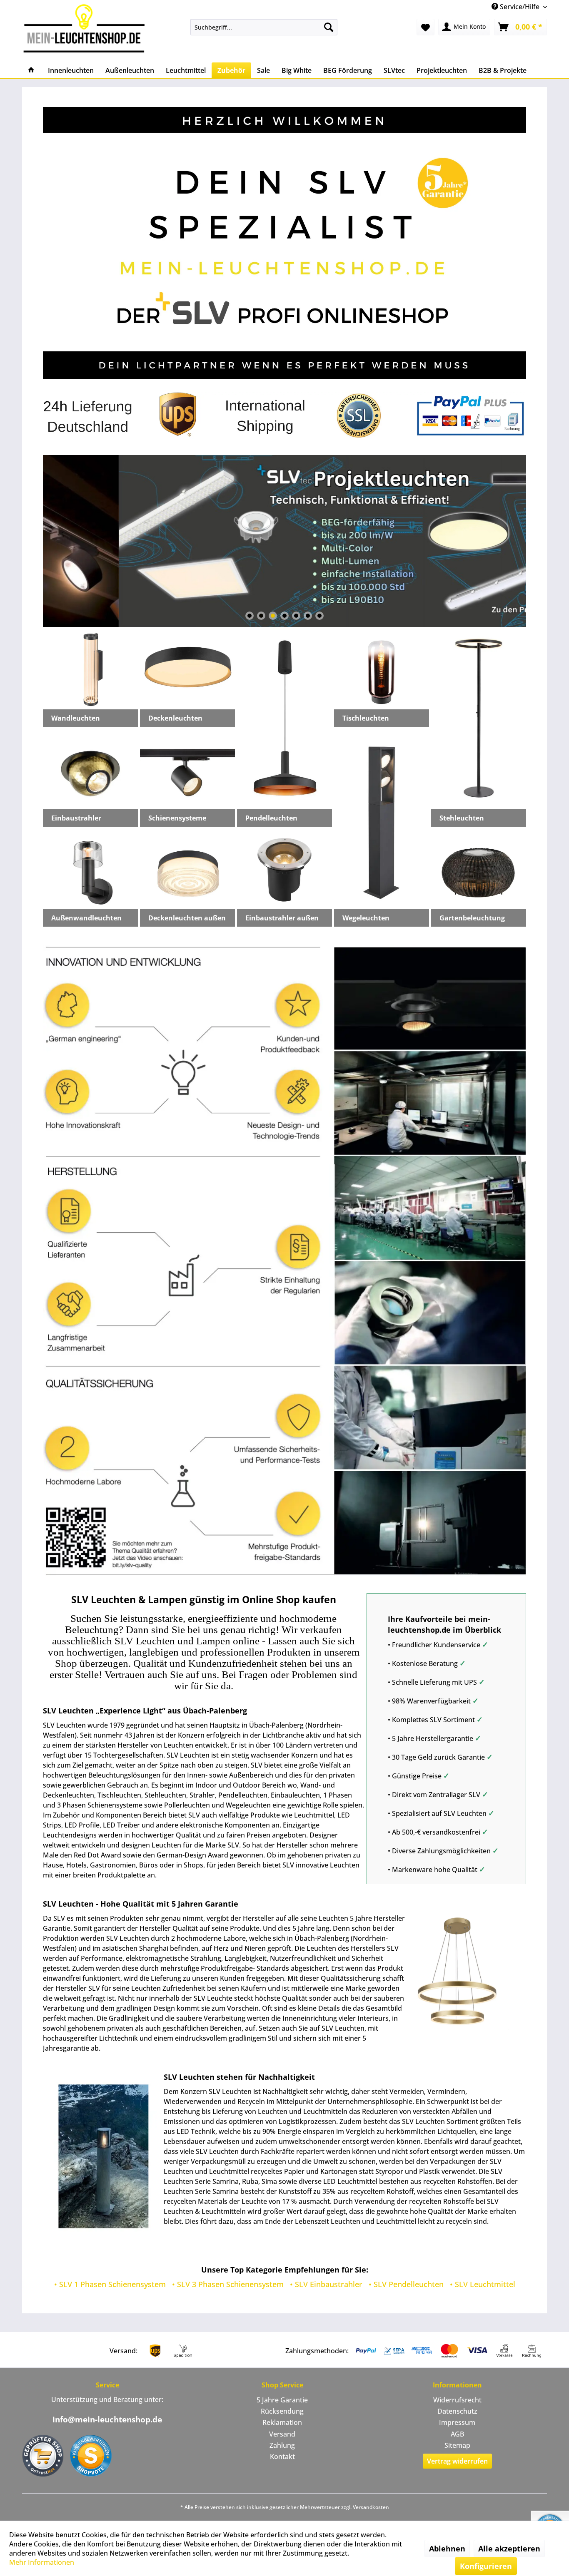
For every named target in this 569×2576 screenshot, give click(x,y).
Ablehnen (447, 2549)
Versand (282, 2434)
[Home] (31, 70)
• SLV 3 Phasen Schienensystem (228, 2284)
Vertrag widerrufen (457, 2461)
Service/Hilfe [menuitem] (520, 7)
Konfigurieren (486, 2566)
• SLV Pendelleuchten (406, 2284)
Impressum (457, 2422)
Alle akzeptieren (509, 2549)
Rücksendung (282, 2411)
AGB (457, 2434)
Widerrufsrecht (457, 2400)
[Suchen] (329, 27)
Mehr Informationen (42, 2562)
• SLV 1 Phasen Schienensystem (110, 2284)
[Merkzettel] (426, 27)
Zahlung (282, 2445)
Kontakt (282, 2457)
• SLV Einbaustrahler (326, 2284)
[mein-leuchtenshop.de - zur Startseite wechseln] (87, 28)
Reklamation (282, 2422)
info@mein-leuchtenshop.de (107, 2419)
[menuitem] (264, 27)
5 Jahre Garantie (282, 2400)
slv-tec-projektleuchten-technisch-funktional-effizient (284, 541)
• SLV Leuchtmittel (483, 2284)
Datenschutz (457, 2411)
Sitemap (457, 2445)
